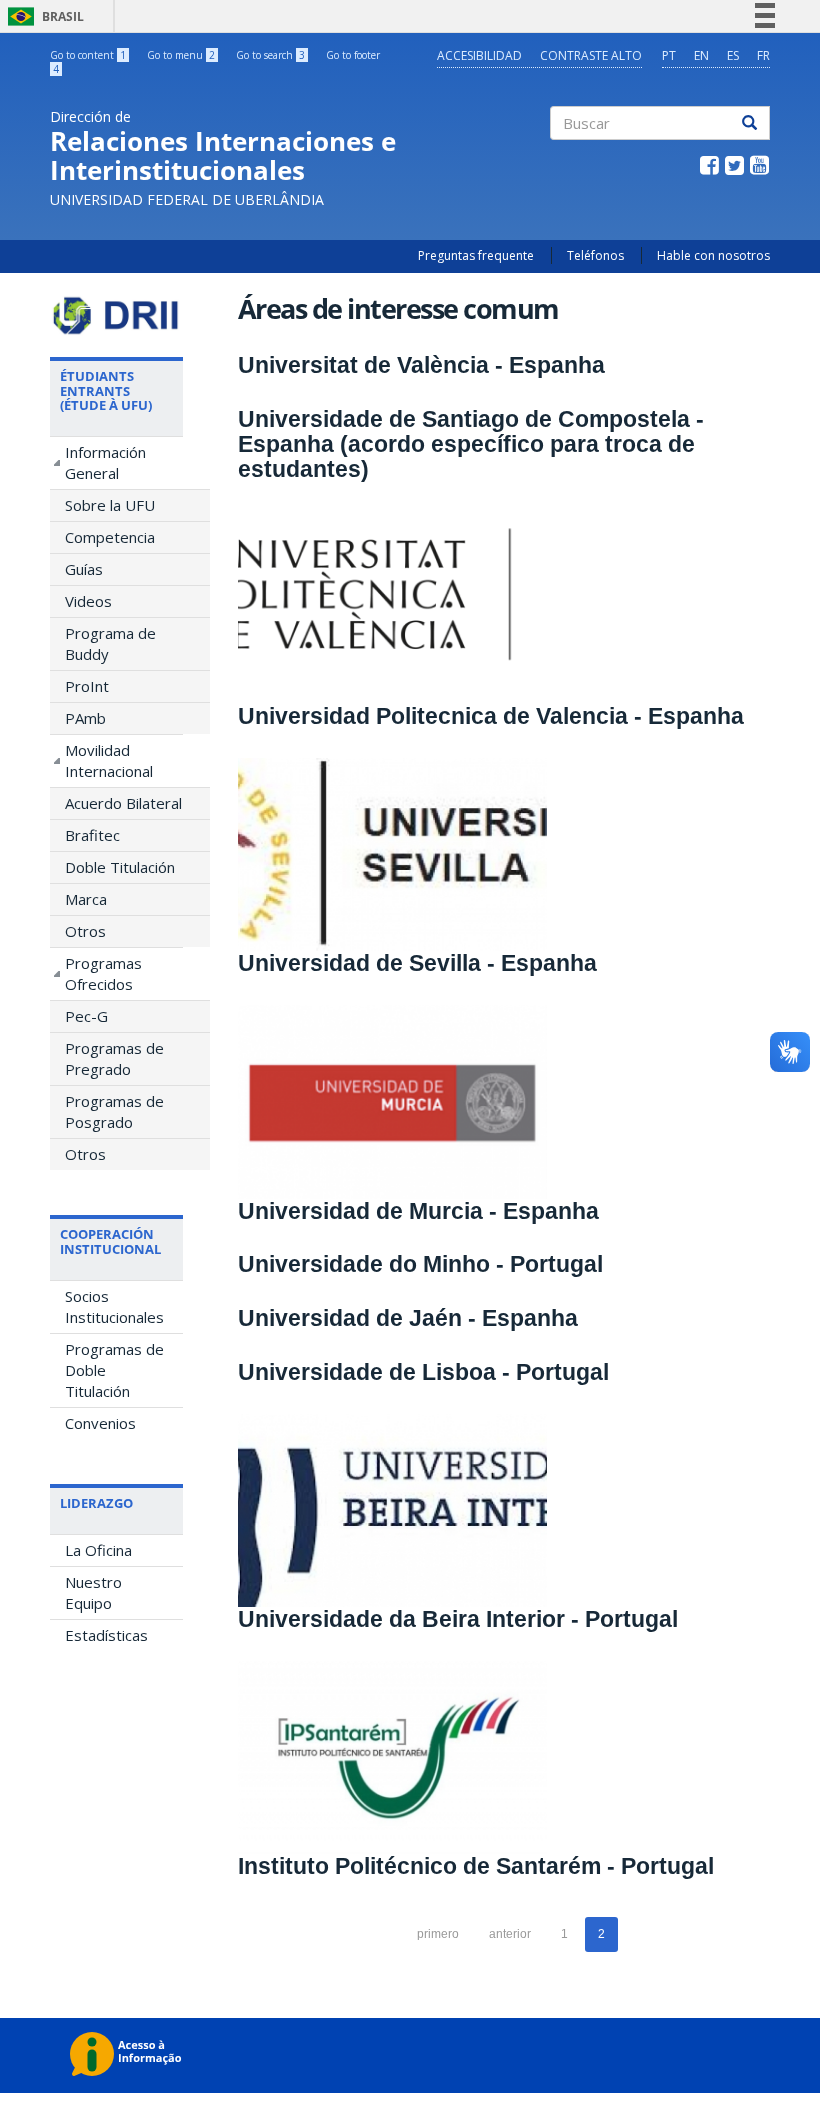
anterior (510, 1934)
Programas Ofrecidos (103, 973)
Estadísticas (106, 1635)
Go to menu (181, 55)
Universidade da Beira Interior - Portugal (458, 1619)
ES (733, 55)
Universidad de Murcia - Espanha (418, 1211)
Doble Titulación (120, 867)
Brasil (42, 16)
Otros (85, 931)
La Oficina (98, 1550)
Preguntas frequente (476, 255)
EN (701, 55)
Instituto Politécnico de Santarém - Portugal (476, 1866)
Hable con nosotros (713, 255)
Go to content (88, 55)
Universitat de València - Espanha (421, 365)
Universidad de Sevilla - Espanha (417, 963)
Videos (88, 601)
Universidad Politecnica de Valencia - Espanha (491, 716)
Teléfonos (595, 255)
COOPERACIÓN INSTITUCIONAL (110, 1241)
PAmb (85, 718)
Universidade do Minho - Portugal (420, 1264)
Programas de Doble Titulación (114, 1370)
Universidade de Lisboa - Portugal (423, 1372)
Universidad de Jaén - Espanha (408, 1318)
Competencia (110, 537)
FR (763, 55)
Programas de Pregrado (114, 1058)
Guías (84, 569)
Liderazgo (96, 1503)
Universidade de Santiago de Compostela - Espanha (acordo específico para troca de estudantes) (471, 444)
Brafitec (92, 835)
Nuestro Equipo (93, 1592)
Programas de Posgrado (114, 1111)
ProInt (87, 686)
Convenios (100, 1423)
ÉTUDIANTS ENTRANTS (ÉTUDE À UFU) (106, 390)
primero (438, 1934)
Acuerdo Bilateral (123, 803)
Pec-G (86, 1016)
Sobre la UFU (110, 505)
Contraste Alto (591, 55)
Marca (86, 899)
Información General (105, 462)
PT (669, 55)
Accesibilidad (479, 55)
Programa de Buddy (110, 643)
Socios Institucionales (114, 1306)
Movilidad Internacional (109, 760)
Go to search (270, 55)
